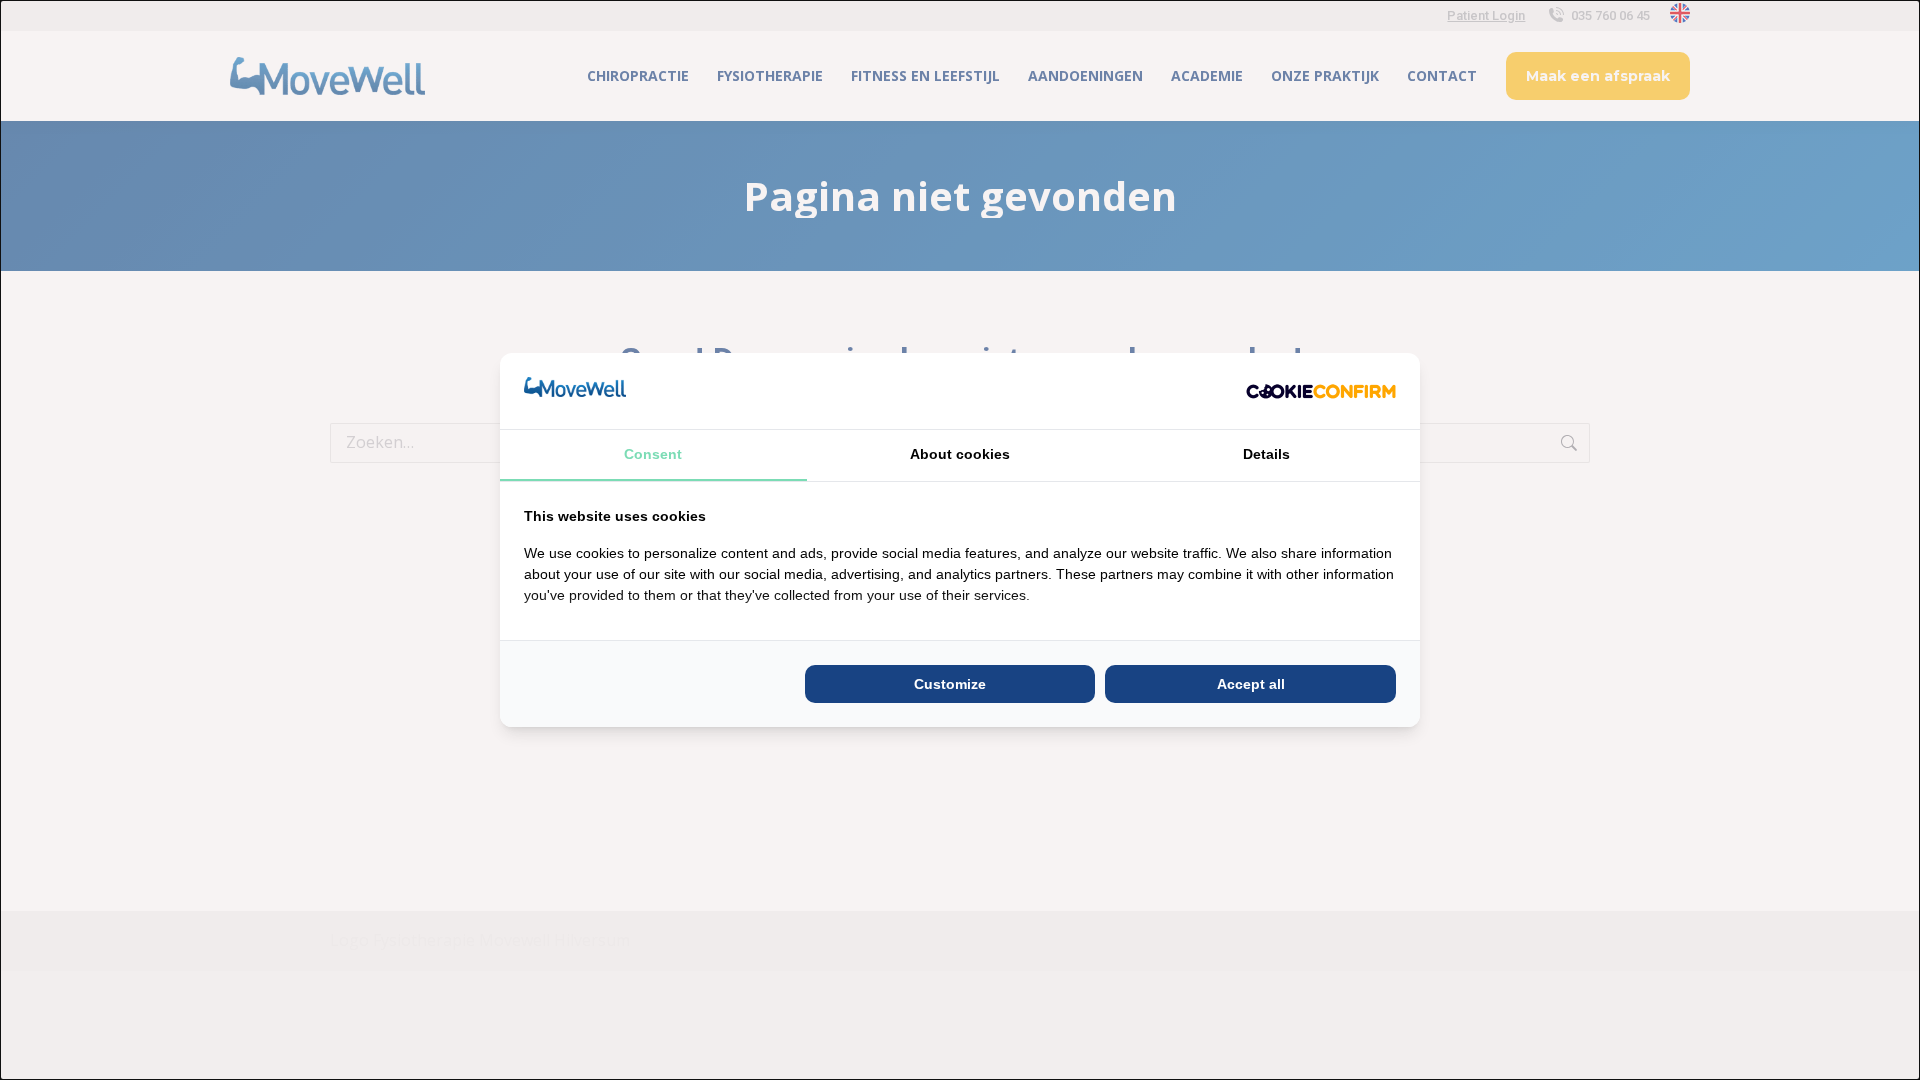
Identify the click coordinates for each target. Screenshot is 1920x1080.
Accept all (1251, 684)
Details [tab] (1266, 454)
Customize (950, 684)
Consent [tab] (653, 454)
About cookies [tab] (960, 454)
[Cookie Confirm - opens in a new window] (1321, 391)
